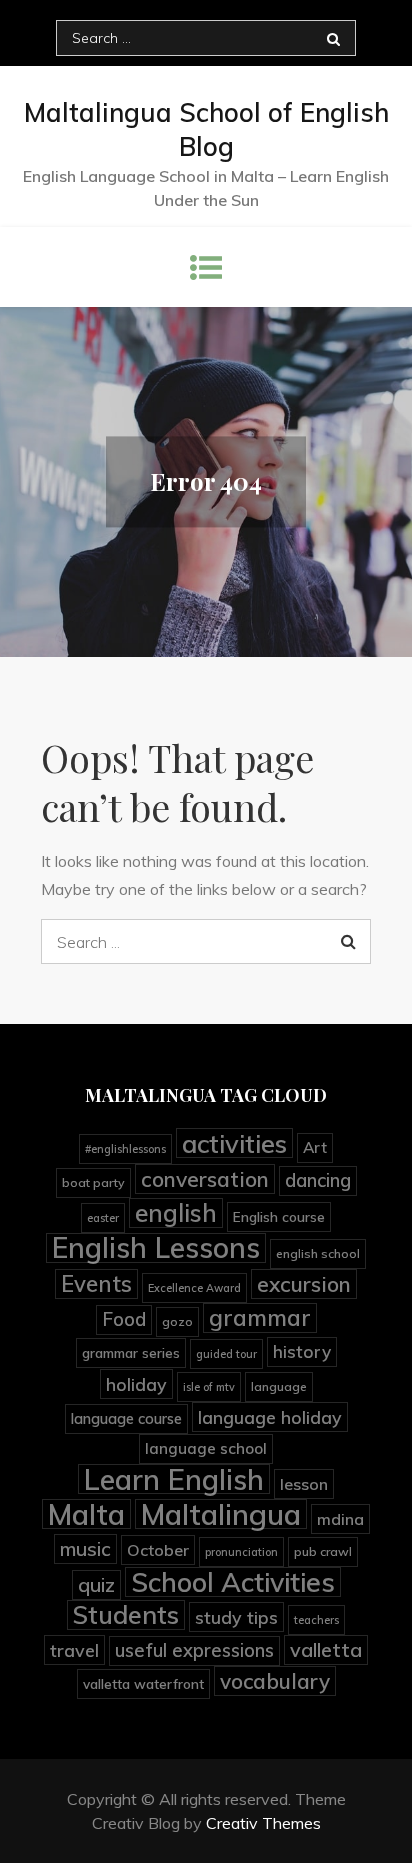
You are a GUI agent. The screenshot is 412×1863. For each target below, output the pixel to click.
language (279, 1386)
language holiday (270, 1417)
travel (74, 1650)
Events (96, 1284)
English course (279, 1216)
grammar (260, 1317)
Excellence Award (194, 1288)
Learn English (174, 1479)
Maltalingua (221, 1514)
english (176, 1213)
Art (315, 1147)
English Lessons (156, 1248)
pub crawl (323, 1551)
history (302, 1351)
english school (318, 1253)
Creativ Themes (263, 1823)
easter (103, 1218)
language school (206, 1448)
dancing (318, 1180)
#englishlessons (125, 1149)
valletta (326, 1649)
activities (234, 1143)
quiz (96, 1584)
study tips (236, 1617)
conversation (205, 1179)
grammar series (131, 1352)
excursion (304, 1284)
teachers (316, 1620)
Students (126, 1615)
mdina (340, 1519)
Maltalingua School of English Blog (206, 129)
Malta (86, 1514)
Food (124, 1319)
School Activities (233, 1582)
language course (126, 1418)
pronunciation (241, 1552)
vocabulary (275, 1681)
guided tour (226, 1354)
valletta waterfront (143, 1683)
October (158, 1550)
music (85, 1549)
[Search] (333, 38)
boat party (93, 1182)
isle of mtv (209, 1387)
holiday (136, 1384)
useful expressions (194, 1650)
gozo (177, 1321)
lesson (304, 1484)
